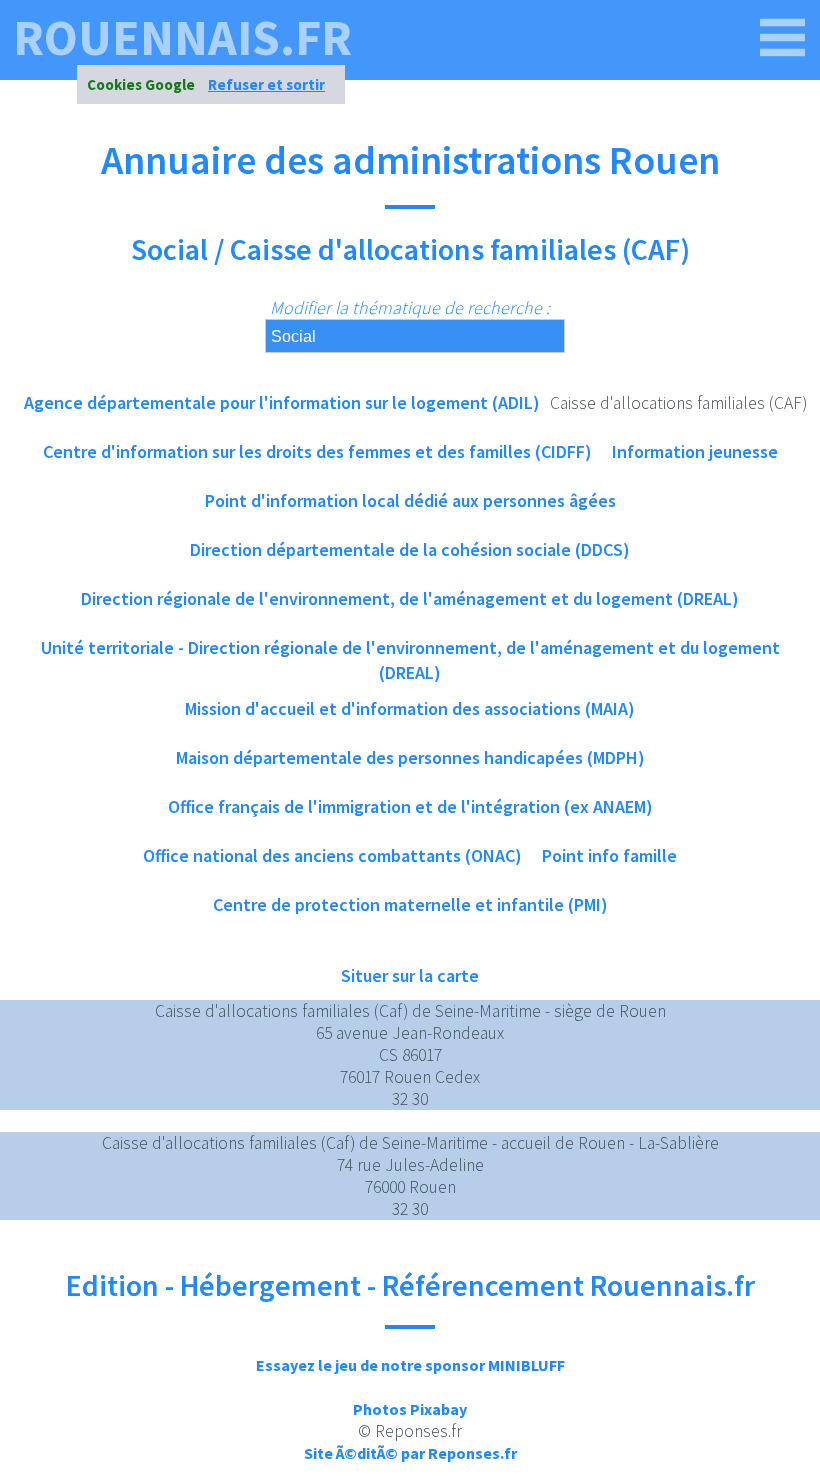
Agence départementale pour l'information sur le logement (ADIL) (282, 402)
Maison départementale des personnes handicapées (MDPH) (410, 757)
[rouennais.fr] (783, 38)
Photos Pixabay (410, 1409)
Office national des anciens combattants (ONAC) (332, 855)
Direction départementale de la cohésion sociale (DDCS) (410, 549)
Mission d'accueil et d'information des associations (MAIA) (410, 708)
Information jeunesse (695, 451)
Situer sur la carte (410, 975)
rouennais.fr (182, 38)
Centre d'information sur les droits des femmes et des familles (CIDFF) (317, 451)
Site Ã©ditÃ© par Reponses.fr (410, 1453)
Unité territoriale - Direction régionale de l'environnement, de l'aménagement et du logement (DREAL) (410, 654)
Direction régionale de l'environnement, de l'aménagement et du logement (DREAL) (410, 598)
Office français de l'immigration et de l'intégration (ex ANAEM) (410, 806)
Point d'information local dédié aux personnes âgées (410, 500)
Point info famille (609, 855)
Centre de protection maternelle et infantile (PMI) (410, 904)
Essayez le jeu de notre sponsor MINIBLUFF (410, 1365)
